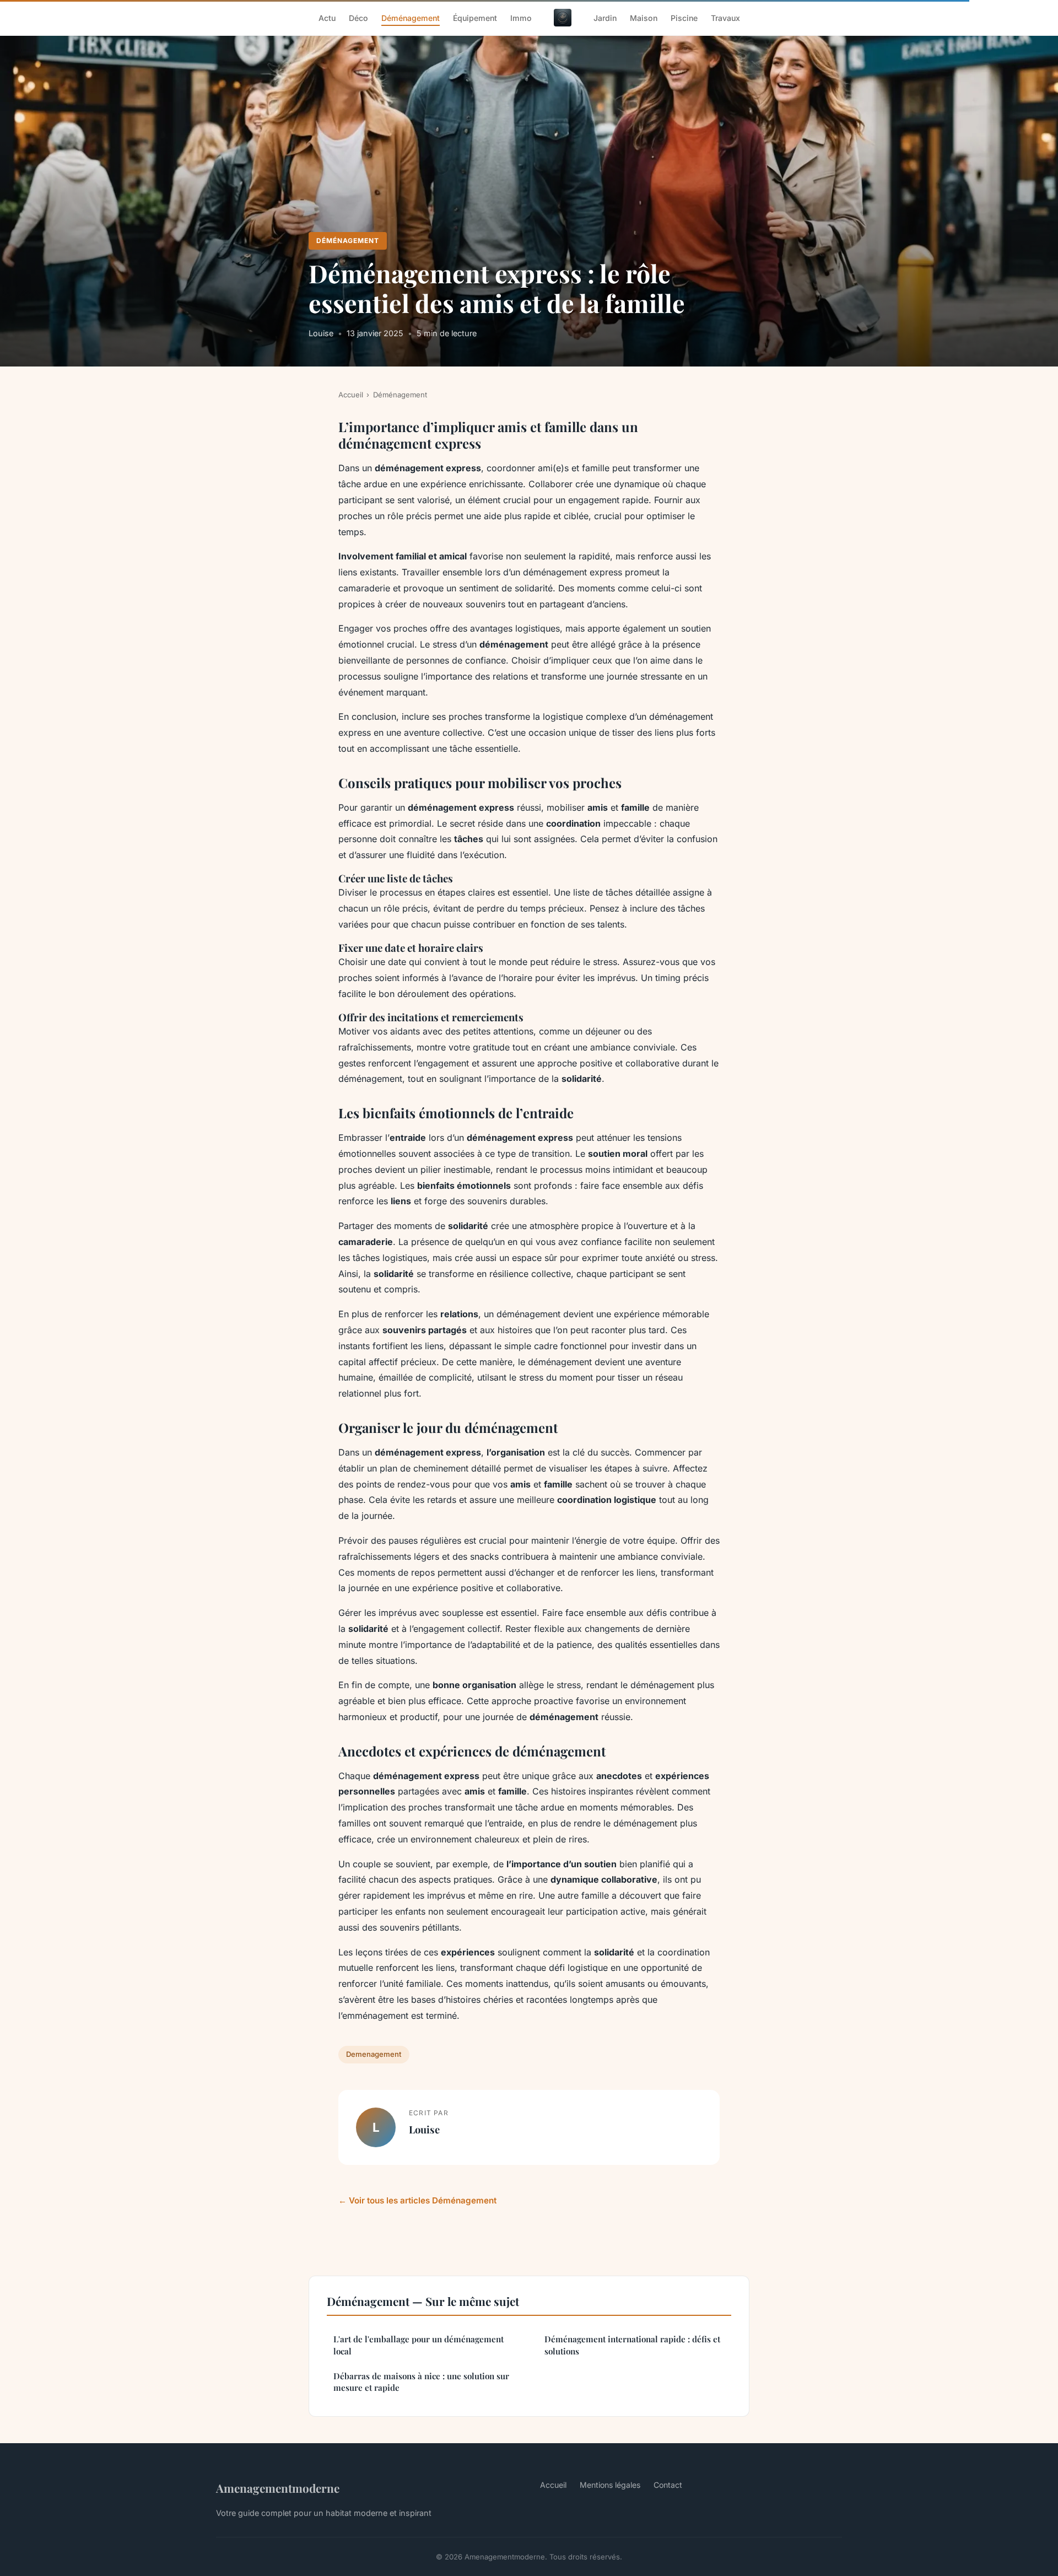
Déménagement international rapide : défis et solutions (632, 2345)
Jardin (605, 17)
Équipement (475, 17)
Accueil (351, 395)
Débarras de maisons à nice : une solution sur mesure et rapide (421, 2382)
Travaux (725, 17)
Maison (644, 17)
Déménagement (411, 17)
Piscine (684, 17)
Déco (358, 17)
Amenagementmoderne (278, 2488)
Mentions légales (610, 2485)
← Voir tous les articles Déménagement (417, 2200)
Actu (327, 17)
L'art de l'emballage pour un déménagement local (419, 2345)
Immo (521, 17)
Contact (668, 2485)
